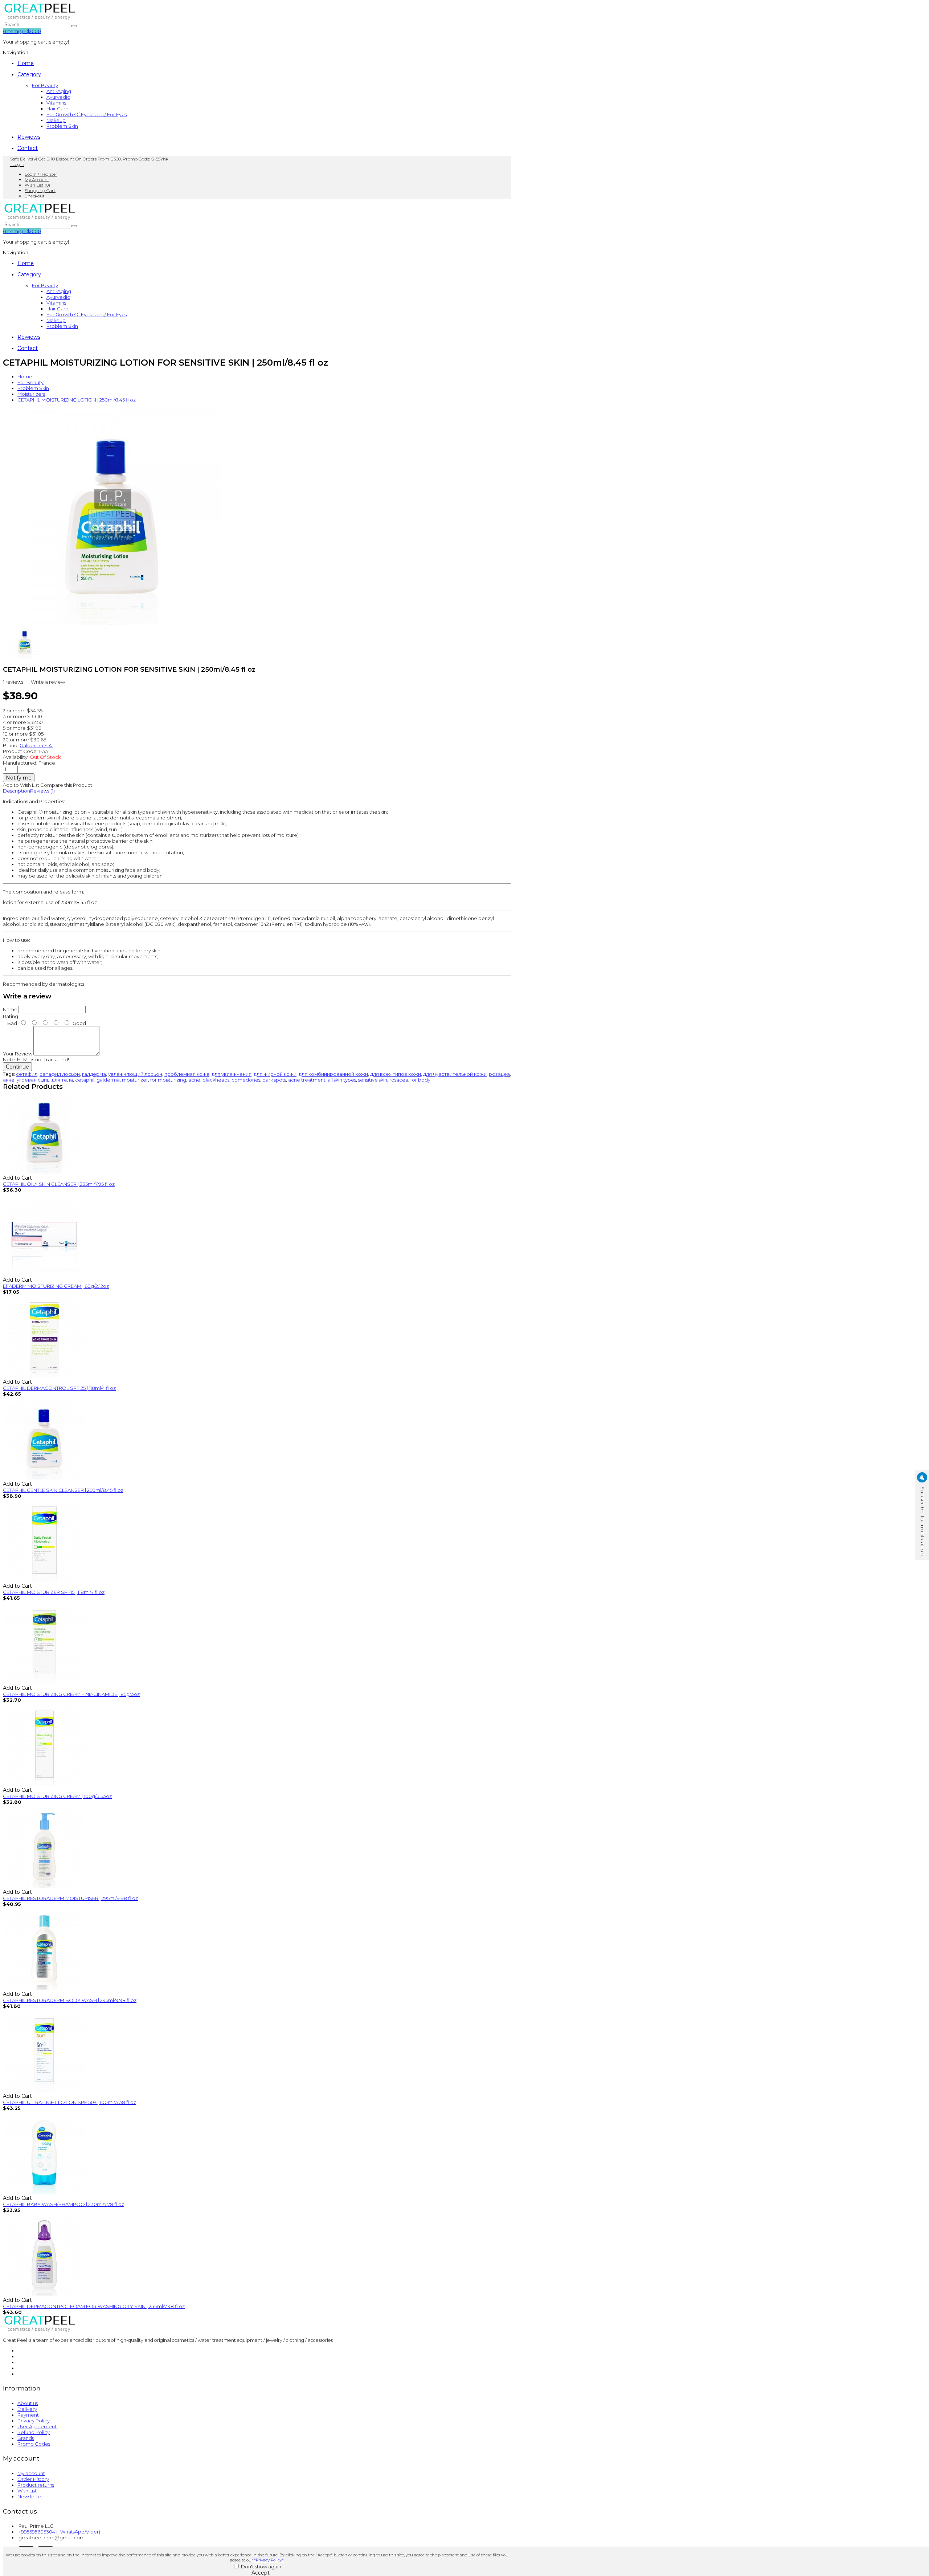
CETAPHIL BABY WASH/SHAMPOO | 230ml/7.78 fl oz (64, 2204)
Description (17, 791)
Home (25, 377)
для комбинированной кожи (333, 1074)
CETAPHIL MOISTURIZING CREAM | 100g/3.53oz (57, 1796)
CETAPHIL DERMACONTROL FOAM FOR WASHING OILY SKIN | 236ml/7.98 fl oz (94, 2306)
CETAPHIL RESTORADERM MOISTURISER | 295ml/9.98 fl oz (70, 1898)
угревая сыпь (33, 1080)
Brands (26, 2438)
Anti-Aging (59, 91)
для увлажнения (232, 1074)
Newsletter (30, 2496)
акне (9, 1080)
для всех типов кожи (396, 1074)
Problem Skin (62, 126)
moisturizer (135, 1080)
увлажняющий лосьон (135, 1074)
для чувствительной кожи (455, 1074)
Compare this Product (66, 785)
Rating (11, 1016)
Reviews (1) (42, 791)
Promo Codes (34, 2444)
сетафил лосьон (60, 1074)
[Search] (74, 26)
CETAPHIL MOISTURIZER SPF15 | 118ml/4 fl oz (54, 1592)
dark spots (274, 1080)
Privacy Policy (34, 2421)
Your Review (18, 1054)
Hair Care (58, 109)
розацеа (499, 1074)
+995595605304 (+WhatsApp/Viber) (59, 2532)
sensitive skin (373, 1080)
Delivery (27, 2409)
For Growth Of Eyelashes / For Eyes (87, 114)
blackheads (216, 1080)
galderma (108, 1080)
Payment (28, 2415)
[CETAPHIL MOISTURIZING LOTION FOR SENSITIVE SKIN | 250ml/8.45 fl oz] (112, 623)
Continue (17, 1067)
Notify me (19, 778)
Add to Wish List (21, 785)
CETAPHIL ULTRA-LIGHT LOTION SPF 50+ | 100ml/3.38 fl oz (69, 2102)
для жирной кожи (275, 1074)
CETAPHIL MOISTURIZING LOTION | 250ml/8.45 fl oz (77, 400)
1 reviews (13, 682)
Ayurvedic (58, 97)
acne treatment (307, 1080)
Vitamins (56, 103)
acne (194, 1080)
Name (10, 1009)
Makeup (56, 120)
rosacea (399, 1080)
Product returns (36, 2485)
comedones (246, 1080)
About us (28, 2403)
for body (420, 1080)
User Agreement (37, 2426)
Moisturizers (31, 394)
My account (31, 2473)
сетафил (27, 1074)
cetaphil (85, 1080)
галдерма (94, 1074)
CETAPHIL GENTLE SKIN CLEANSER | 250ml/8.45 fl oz (63, 1490)
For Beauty (45, 85)
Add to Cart (17, 1178)
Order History (33, 2479)
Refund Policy (34, 2432)
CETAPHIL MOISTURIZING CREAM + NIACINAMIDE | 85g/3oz (71, 1694)
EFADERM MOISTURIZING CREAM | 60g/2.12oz (56, 1286)
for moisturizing (168, 1080)
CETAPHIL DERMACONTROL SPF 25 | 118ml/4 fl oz (59, 1388)
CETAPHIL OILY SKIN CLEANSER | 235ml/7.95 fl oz (59, 1184)
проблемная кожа (187, 1074)
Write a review (48, 682)
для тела (62, 1080)
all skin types (342, 1080)
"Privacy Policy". (269, 2560)
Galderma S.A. (36, 745)
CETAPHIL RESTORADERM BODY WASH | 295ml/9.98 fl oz (70, 2000)
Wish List (27, 2491)
